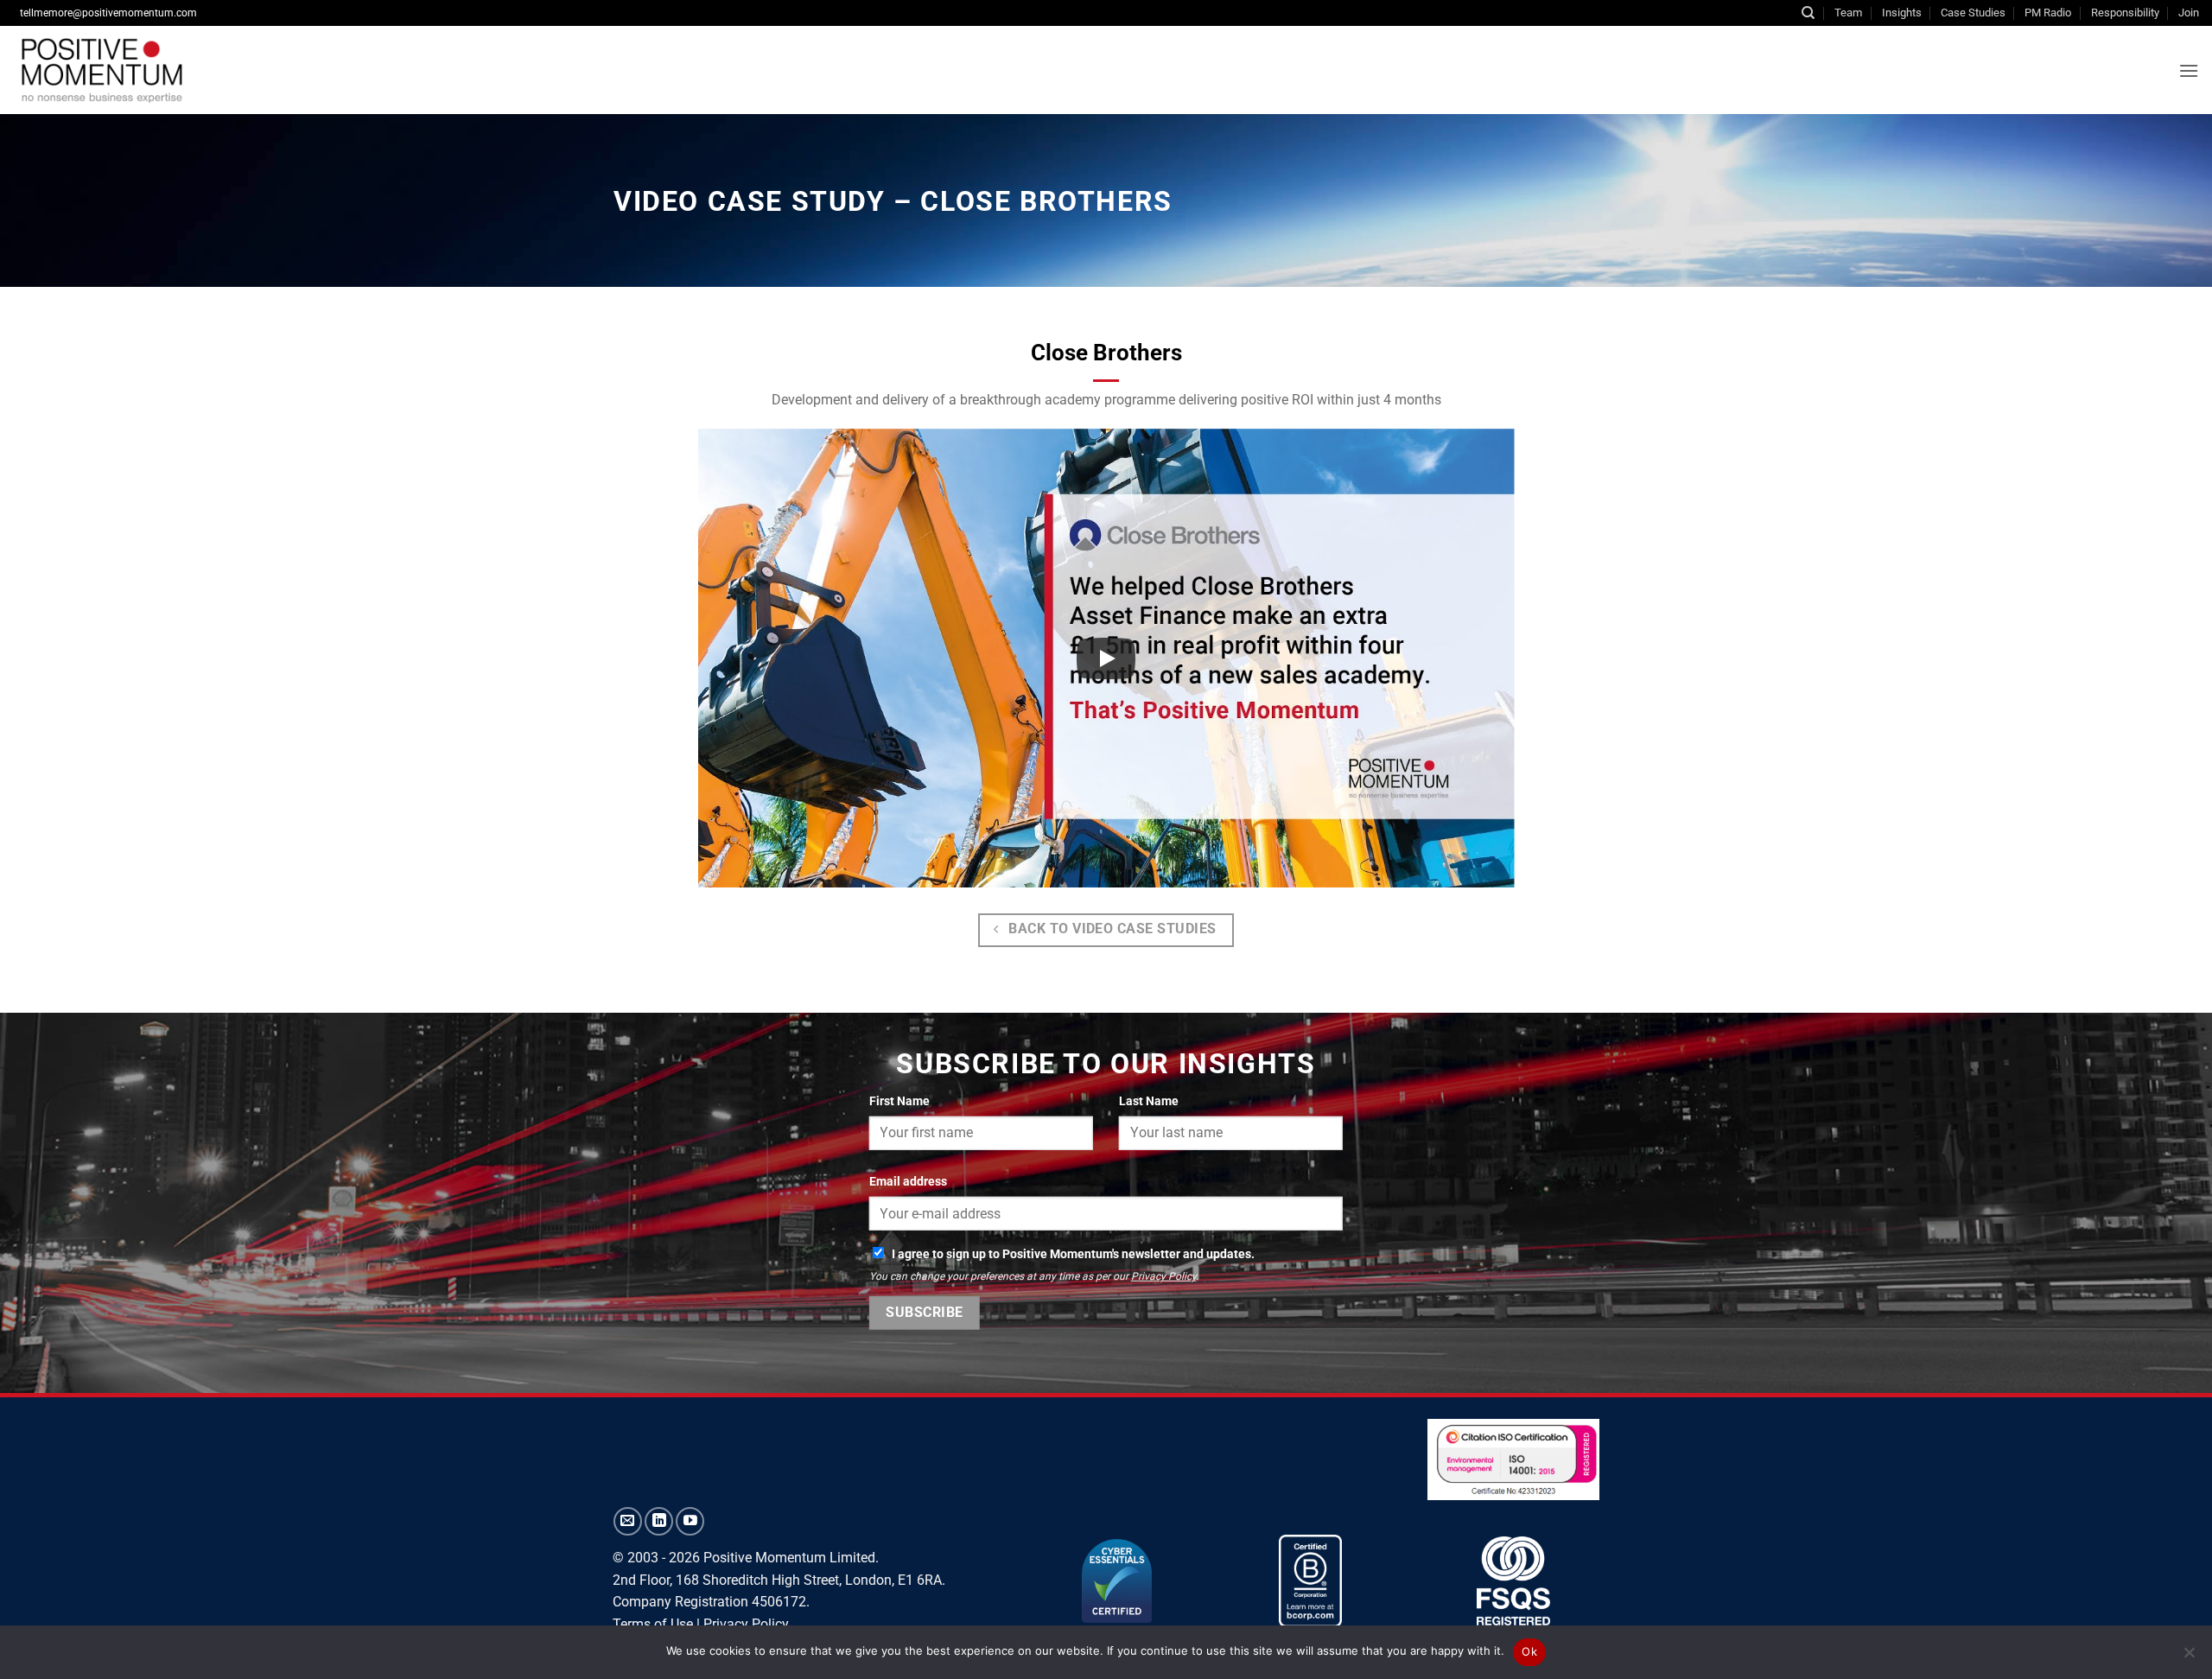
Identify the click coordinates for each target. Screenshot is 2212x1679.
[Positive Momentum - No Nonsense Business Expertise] (280, 70)
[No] (2189, 1657)
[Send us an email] (628, 1521)
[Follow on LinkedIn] (659, 1521)
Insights (1902, 13)
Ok (1529, 1651)
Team (1848, 13)
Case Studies (1973, 13)
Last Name (1149, 1101)
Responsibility (2125, 13)
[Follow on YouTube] (690, 1521)
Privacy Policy (1163, 1276)
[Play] (1106, 658)
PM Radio (2048, 13)
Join (2189, 13)
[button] (2189, 70)
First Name (899, 1101)
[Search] (1808, 13)
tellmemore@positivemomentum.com (108, 13)
